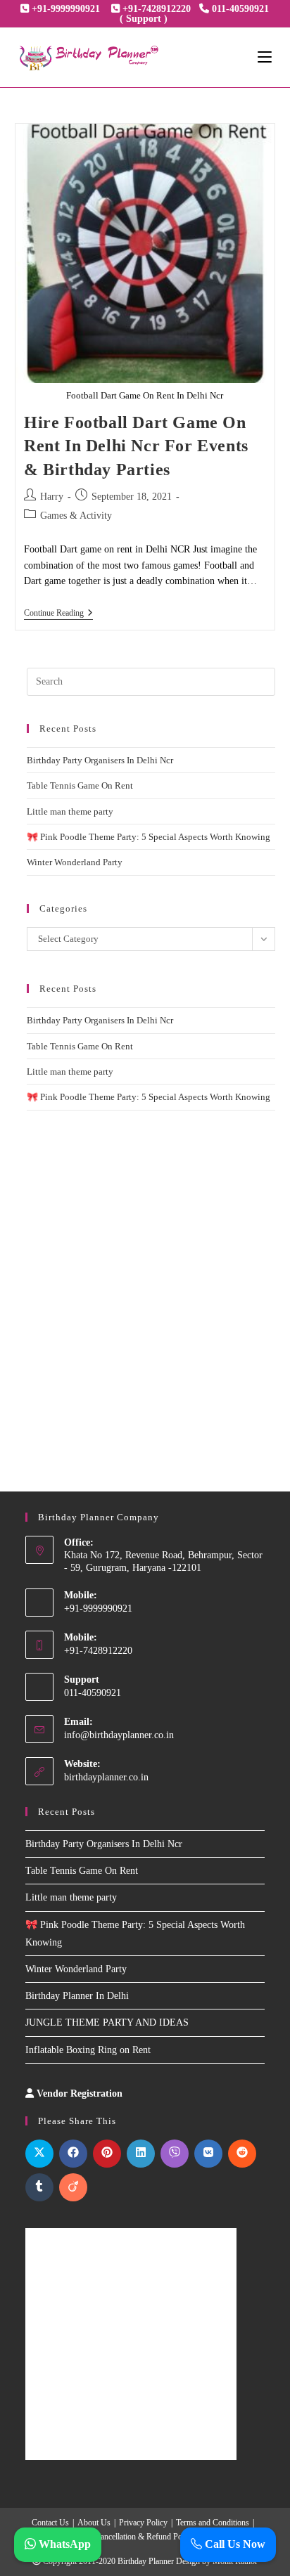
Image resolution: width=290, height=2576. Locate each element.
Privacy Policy (143, 2523)
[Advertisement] (145, 1283)
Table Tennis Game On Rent (80, 785)
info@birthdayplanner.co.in (119, 1735)
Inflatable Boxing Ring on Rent (88, 2050)
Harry (52, 497)
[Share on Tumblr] (39, 2187)
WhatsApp (63, 2544)
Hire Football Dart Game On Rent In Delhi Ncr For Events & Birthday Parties (136, 446)
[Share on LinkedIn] (141, 2154)
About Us (94, 2523)
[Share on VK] (208, 2154)
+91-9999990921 (66, 9)
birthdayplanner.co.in (106, 1777)
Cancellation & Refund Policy (145, 2537)
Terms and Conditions (213, 2523)
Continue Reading (58, 614)
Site (152, 2093)
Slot (135, 2093)
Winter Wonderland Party (75, 862)
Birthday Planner (146, 2561)
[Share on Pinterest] (107, 2154)
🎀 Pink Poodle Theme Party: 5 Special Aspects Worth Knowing (149, 837)
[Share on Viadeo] (73, 2187)
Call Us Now (234, 2544)
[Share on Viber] (175, 2154)
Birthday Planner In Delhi (77, 1996)
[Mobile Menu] (265, 58)
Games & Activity (76, 516)
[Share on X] (39, 2154)
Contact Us (50, 2523)
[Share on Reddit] (242, 2154)
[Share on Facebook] (73, 2154)
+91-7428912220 (157, 9)
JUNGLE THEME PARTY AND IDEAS (107, 2022)
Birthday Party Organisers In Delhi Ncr (100, 760)
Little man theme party (70, 811)
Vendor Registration (80, 2093)
